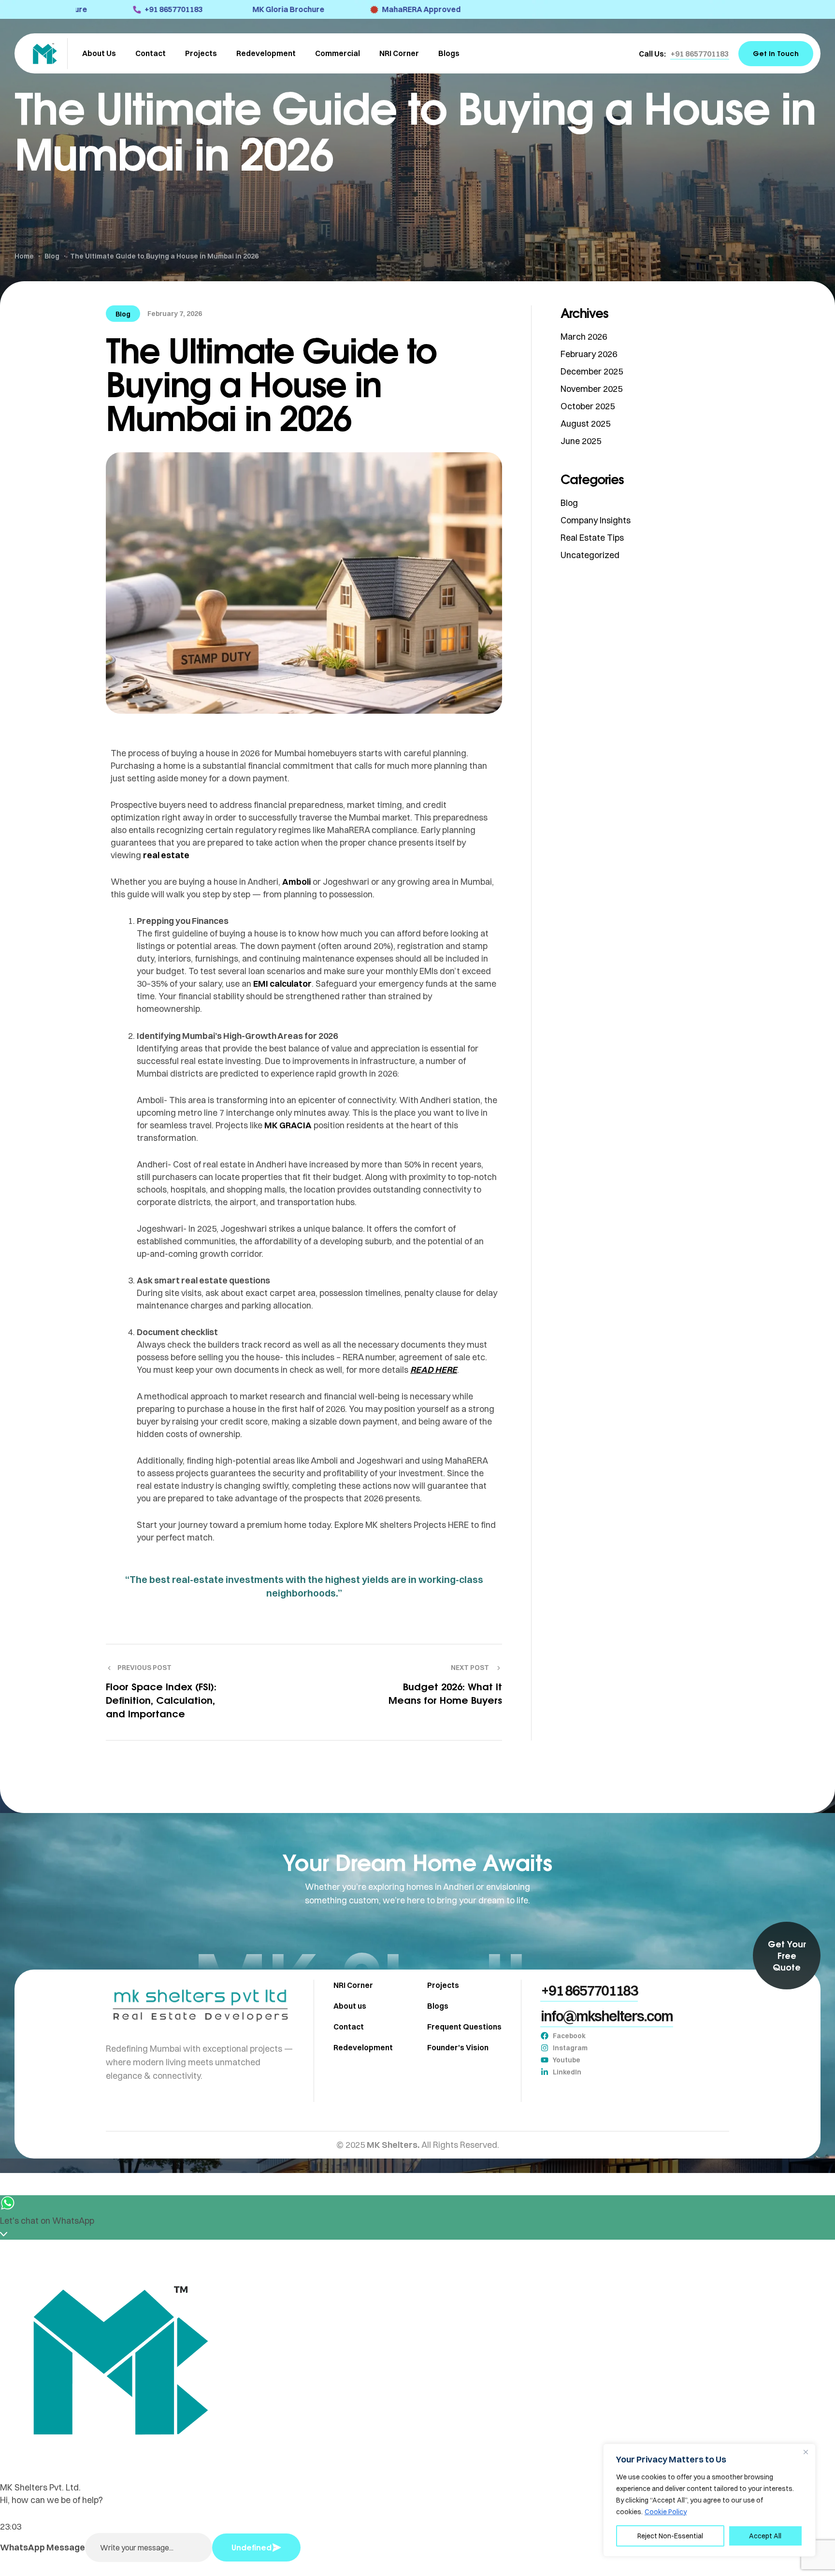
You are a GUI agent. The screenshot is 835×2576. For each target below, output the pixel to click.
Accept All (765, 2536)
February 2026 (589, 354)
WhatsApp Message (43, 2547)
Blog (123, 314)
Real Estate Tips (592, 538)
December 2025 (592, 371)
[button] (700, 54)
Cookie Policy (666, 2512)
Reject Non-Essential (670, 2536)
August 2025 (585, 424)
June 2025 (581, 441)
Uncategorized (590, 555)
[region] (709, 2500)
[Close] (806, 2452)
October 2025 (588, 406)
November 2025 (591, 389)
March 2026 (584, 337)
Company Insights (596, 520)
